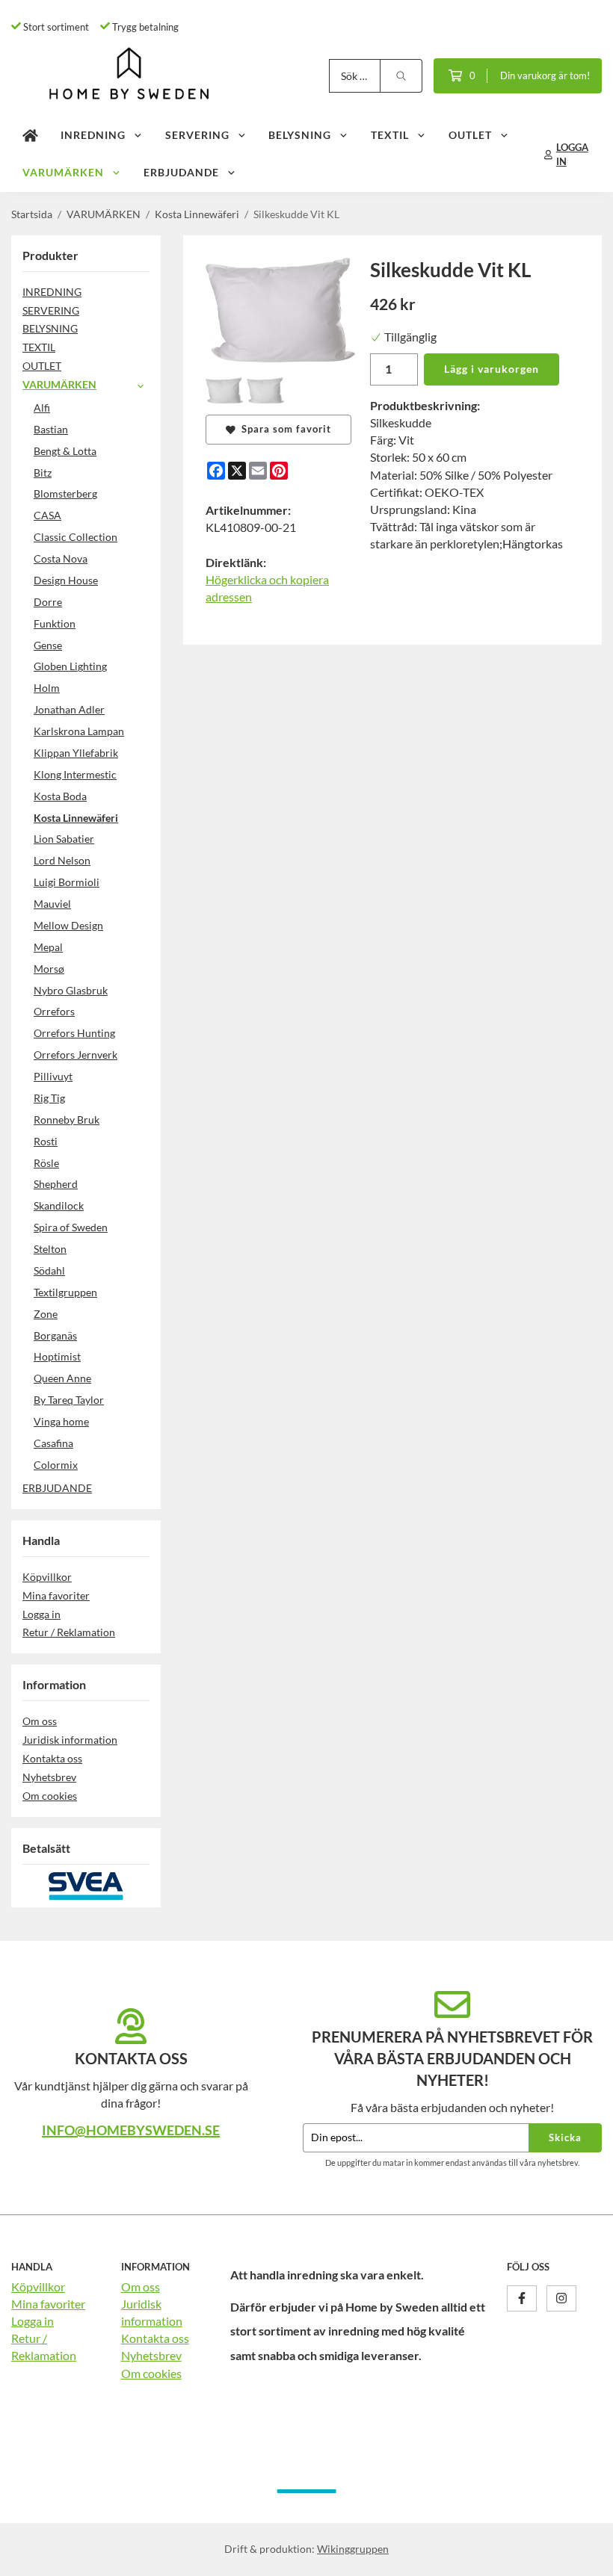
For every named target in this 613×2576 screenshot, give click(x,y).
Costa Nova (61, 558)
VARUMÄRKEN (63, 172)
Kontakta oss (52, 1758)
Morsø (49, 969)
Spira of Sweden (71, 1227)
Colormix (56, 1465)
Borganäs (55, 1335)
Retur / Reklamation (69, 1632)
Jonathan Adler (69, 709)
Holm (47, 688)
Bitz (43, 473)
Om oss (40, 1721)
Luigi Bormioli (67, 882)
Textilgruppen (65, 1292)
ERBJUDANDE (181, 172)
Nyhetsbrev (49, 1777)
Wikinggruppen (353, 2549)
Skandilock (59, 1205)
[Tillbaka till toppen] (581, 2555)
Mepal (48, 947)
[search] (401, 76)
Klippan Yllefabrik (76, 753)
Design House (66, 580)
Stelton (50, 1249)
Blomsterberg (65, 493)
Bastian (51, 429)
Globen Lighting (70, 666)
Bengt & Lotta (65, 451)
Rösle (46, 1163)
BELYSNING (300, 135)
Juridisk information (70, 1740)
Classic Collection (76, 537)
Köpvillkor (47, 1577)
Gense (48, 645)
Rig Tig (49, 1098)
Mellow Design (68, 925)
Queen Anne (62, 1378)
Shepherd (56, 1184)
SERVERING (197, 135)
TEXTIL (390, 135)
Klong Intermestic (75, 774)
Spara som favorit (283, 429)
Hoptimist (57, 1356)
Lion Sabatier (64, 839)
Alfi (42, 408)
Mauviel (52, 904)
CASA (47, 515)
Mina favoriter (56, 1595)
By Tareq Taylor (69, 1400)
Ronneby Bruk (67, 1120)
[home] (30, 136)
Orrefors (54, 1011)
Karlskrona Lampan (79, 731)
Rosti (46, 1141)
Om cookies (50, 1796)
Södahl (49, 1270)
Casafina (53, 1443)
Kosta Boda (60, 796)
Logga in (41, 1614)
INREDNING (93, 135)
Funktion (55, 623)
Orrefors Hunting (74, 1033)
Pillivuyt (53, 1076)
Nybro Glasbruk (71, 990)
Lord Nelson (62, 860)
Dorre (48, 602)
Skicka (565, 2137)
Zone (46, 1314)
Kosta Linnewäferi (76, 818)
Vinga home (61, 1421)
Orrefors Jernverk (76, 1055)
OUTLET (470, 135)
